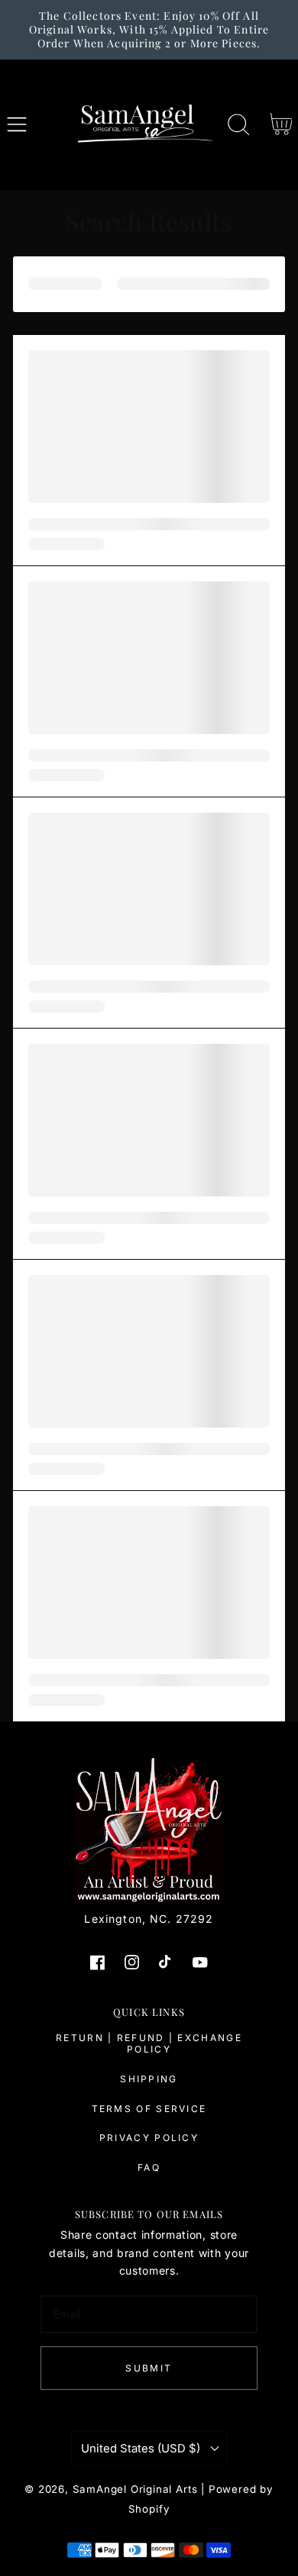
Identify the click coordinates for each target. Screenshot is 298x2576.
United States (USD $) (141, 2449)
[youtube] (201, 1962)
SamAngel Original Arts (135, 2489)
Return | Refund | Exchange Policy (149, 2044)
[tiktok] (166, 1962)
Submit (149, 2368)
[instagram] (132, 1962)
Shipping (149, 2079)
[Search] (238, 125)
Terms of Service (149, 2109)
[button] (17, 125)
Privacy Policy (149, 2138)
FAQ (149, 2167)
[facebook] (97, 1962)
